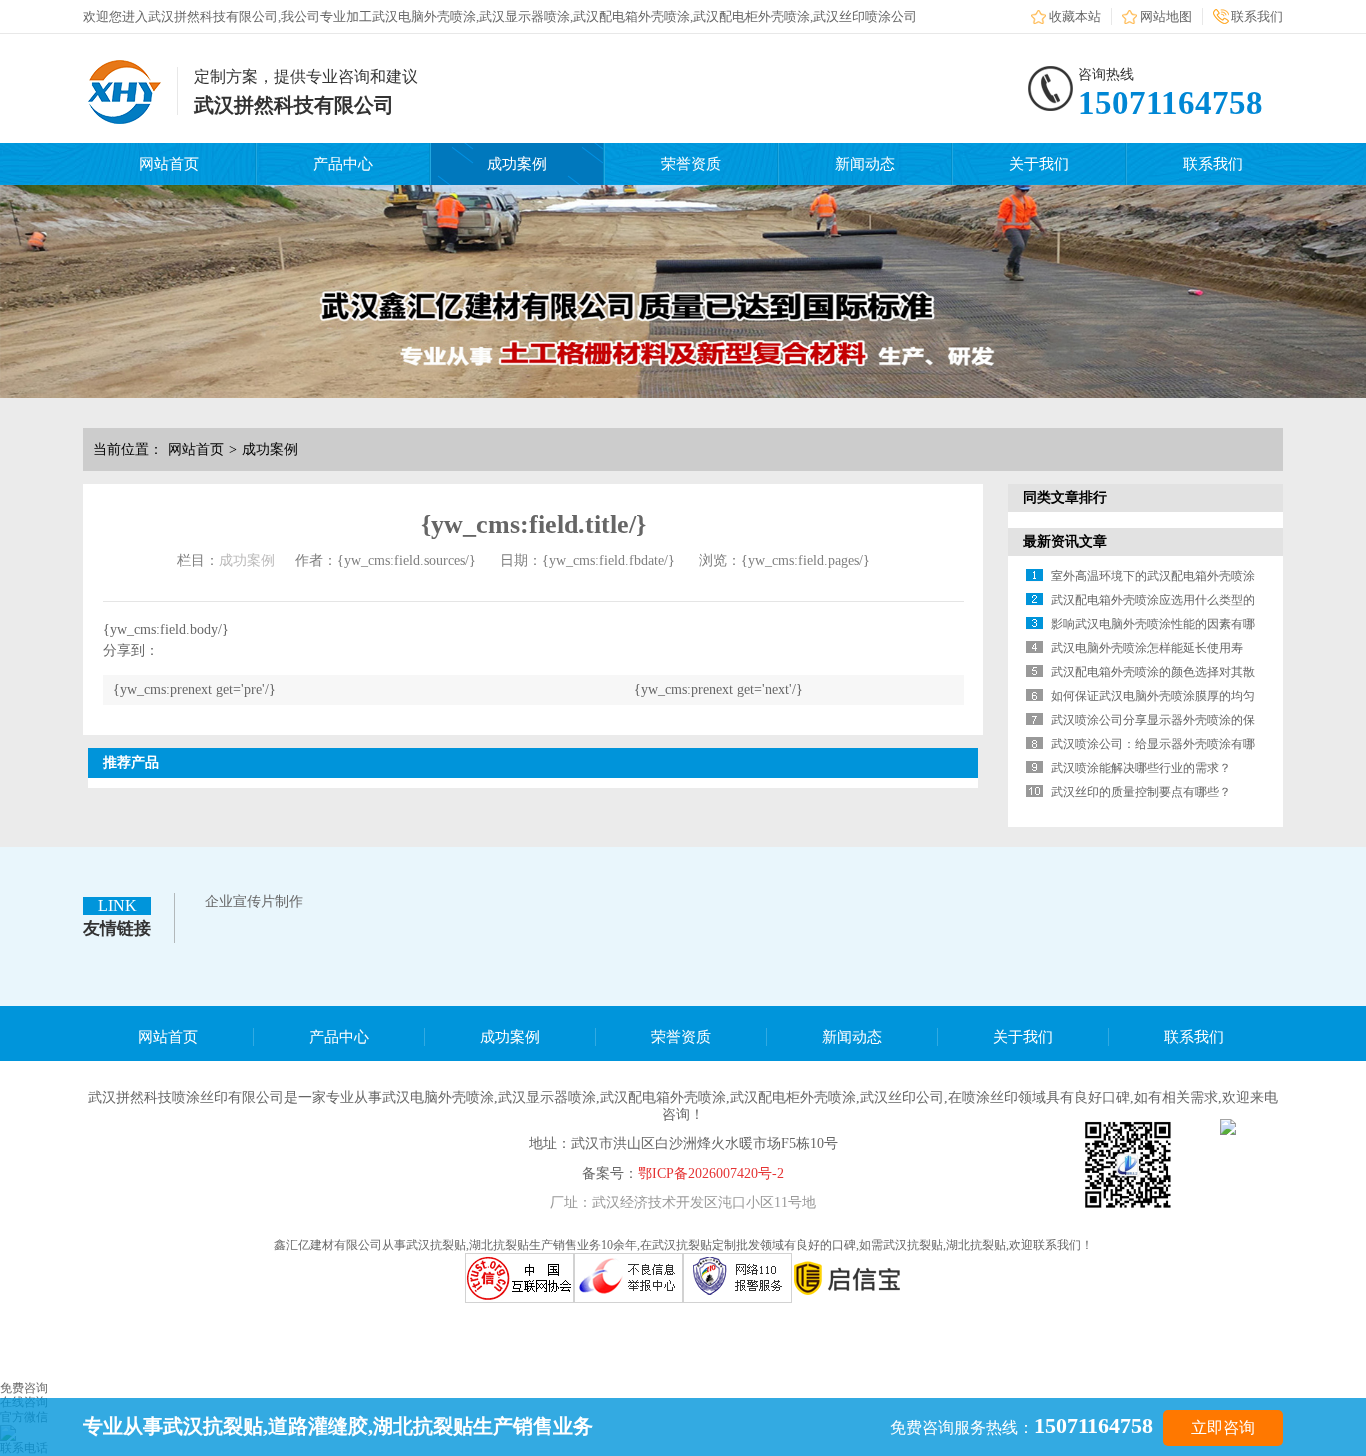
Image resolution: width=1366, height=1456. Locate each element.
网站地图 (1166, 16)
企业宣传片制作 (254, 901)
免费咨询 (24, 1388)
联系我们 (1257, 16)
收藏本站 (1075, 16)
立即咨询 (1223, 1427)
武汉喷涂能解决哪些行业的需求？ (1141, 768)
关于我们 (1039, 164)
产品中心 (343, 164)
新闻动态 (865, 164)
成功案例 (517, 164)
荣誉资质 (691, 164)
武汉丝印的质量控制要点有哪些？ (1141, 792)
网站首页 (169, 164)
